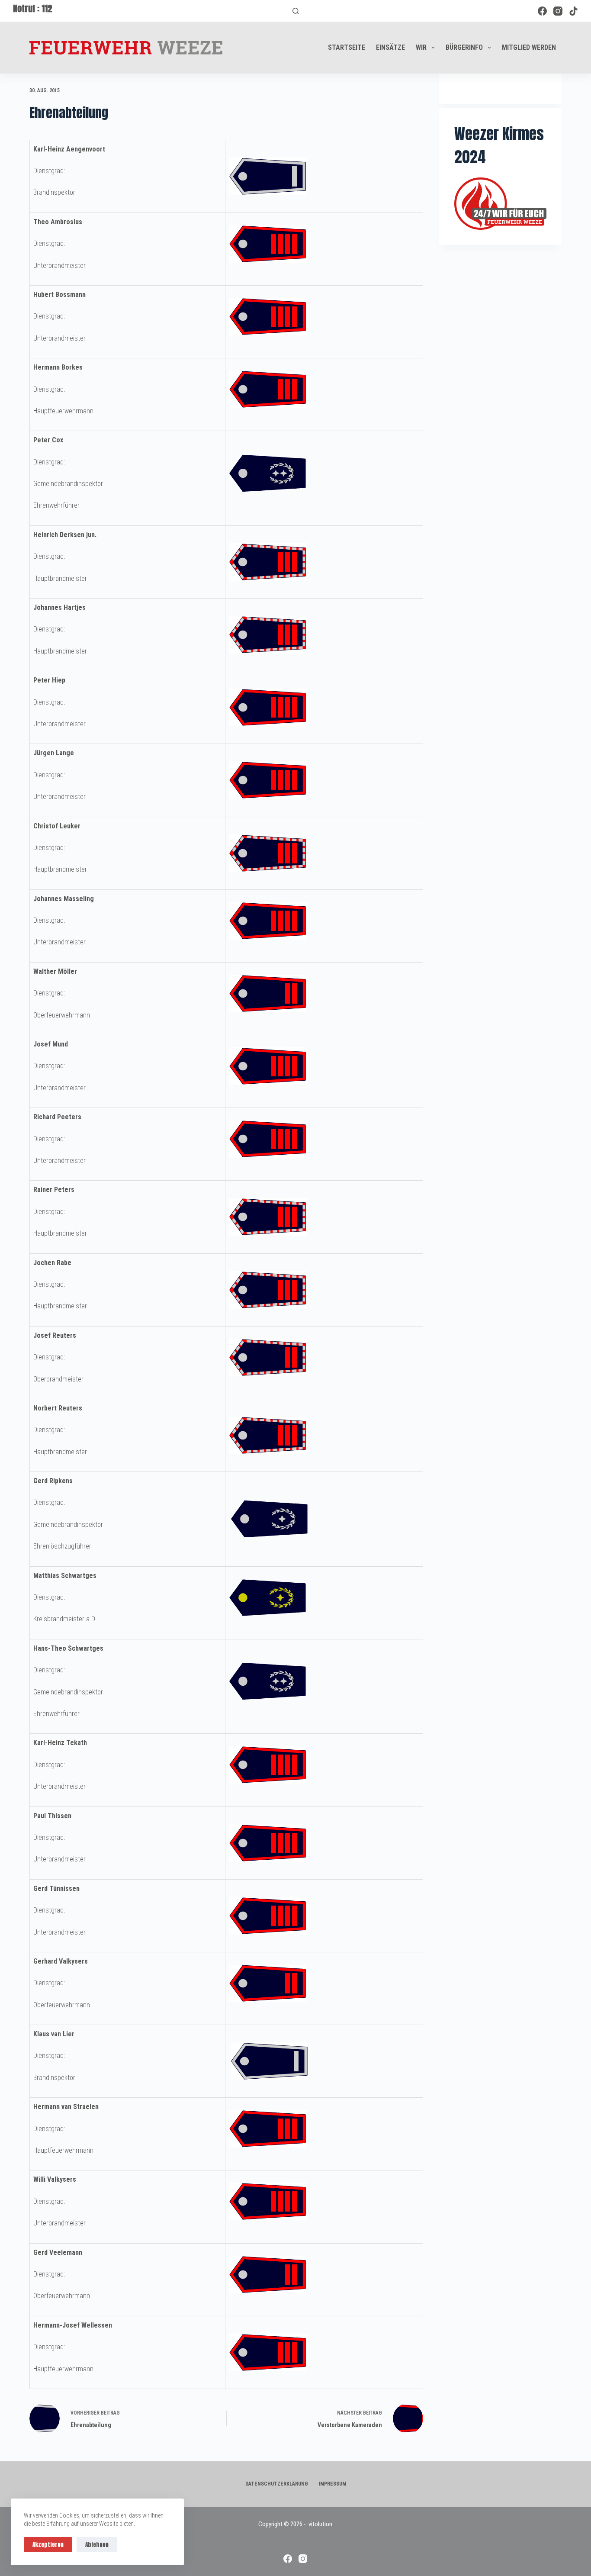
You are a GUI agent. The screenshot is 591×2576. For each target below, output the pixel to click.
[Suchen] (296, 11)
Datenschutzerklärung (277, 2484)
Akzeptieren (48, 2545)
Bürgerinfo (464, 47)
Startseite (347, 47)
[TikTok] (573, 11)
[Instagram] (558, 11)
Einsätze (390, 47)
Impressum (332, 2484)
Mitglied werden (529, 47)
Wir (421, 47)
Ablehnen (97, 2545)
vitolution (320, 2524)
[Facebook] (542, 11)
